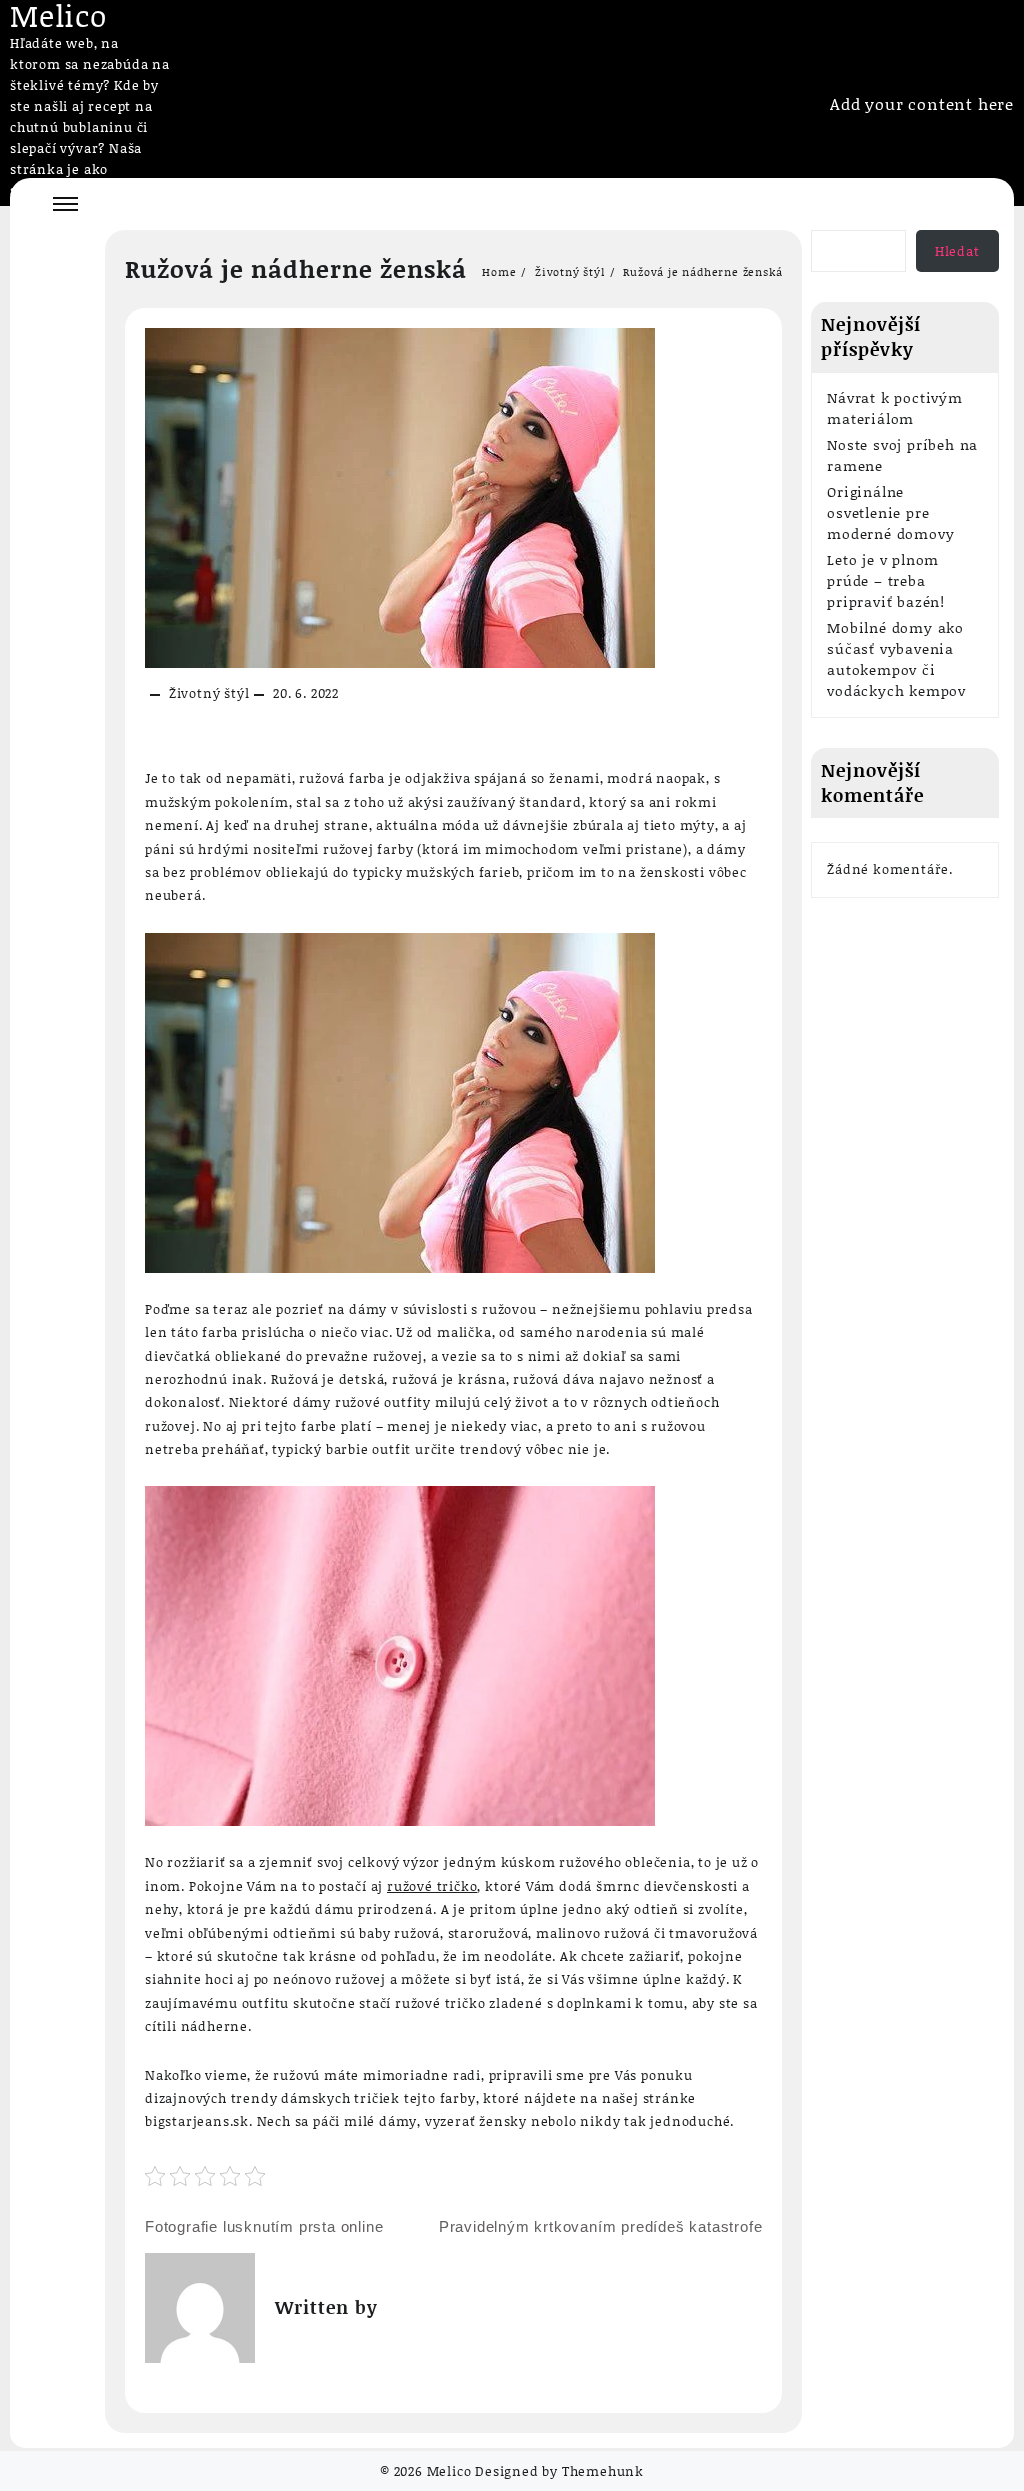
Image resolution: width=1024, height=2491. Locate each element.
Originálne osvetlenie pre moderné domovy (890, 512)
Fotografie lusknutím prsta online (264, 2226)
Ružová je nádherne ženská (296, 268)
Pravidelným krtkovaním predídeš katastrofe (601, 2226)
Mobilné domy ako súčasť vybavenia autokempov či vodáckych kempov (896, 659)
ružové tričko (432, 1886)
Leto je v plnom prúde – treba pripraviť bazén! (886, 580)
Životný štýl (209, 693)
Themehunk (603, 2471)
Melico (449, 2471)
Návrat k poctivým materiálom (895, 408)
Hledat (957, 251)
